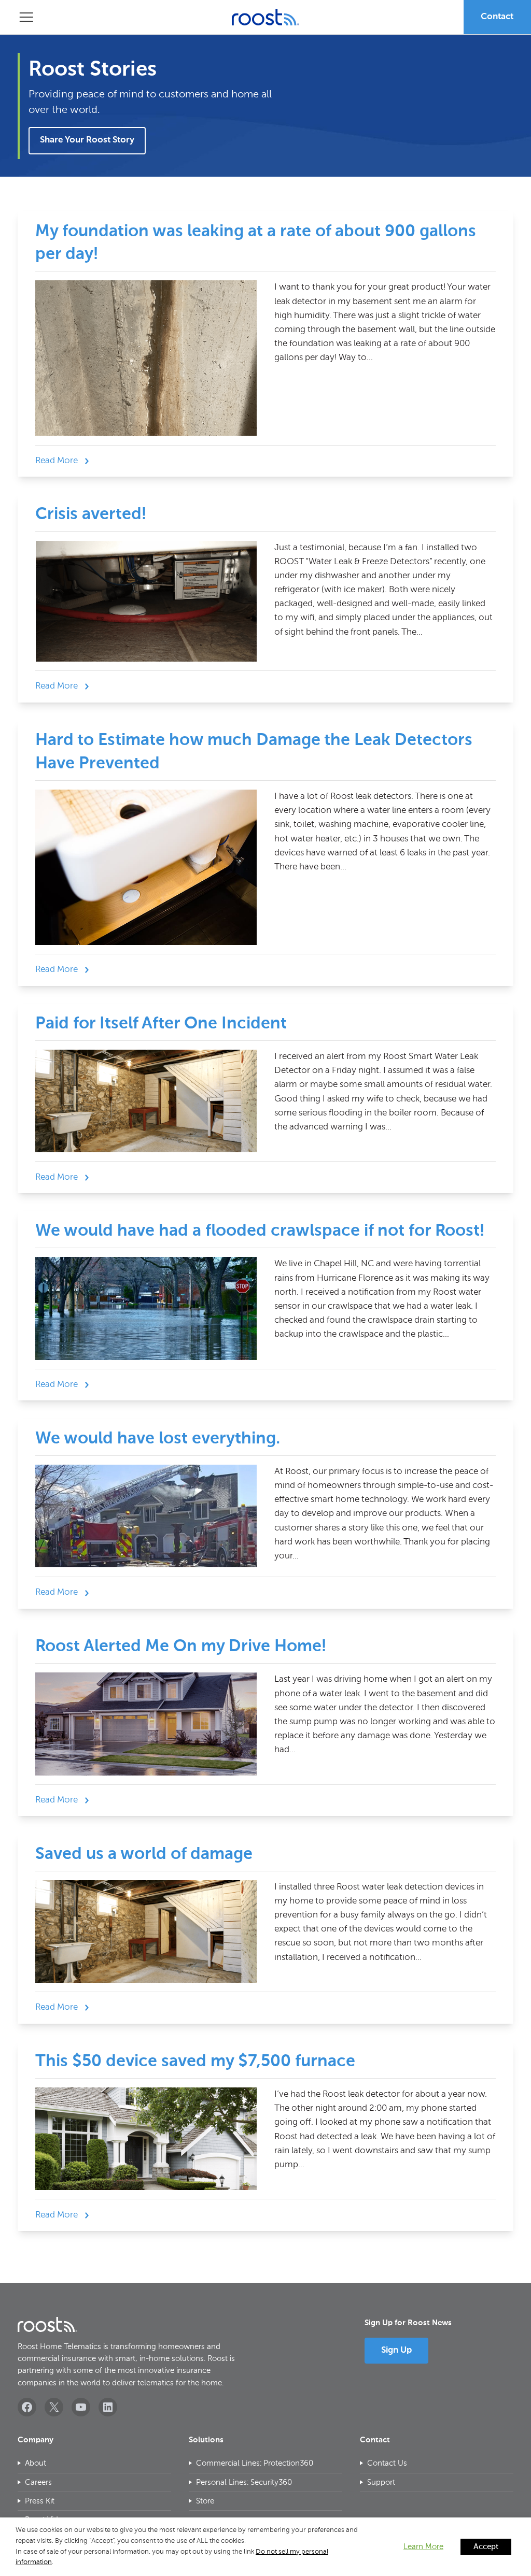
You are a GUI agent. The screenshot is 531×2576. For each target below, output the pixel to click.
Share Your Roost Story (87, 140)
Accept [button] (486, 2547)
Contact (497, 17)
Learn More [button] (423, 2547)
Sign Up (396, 2350)
